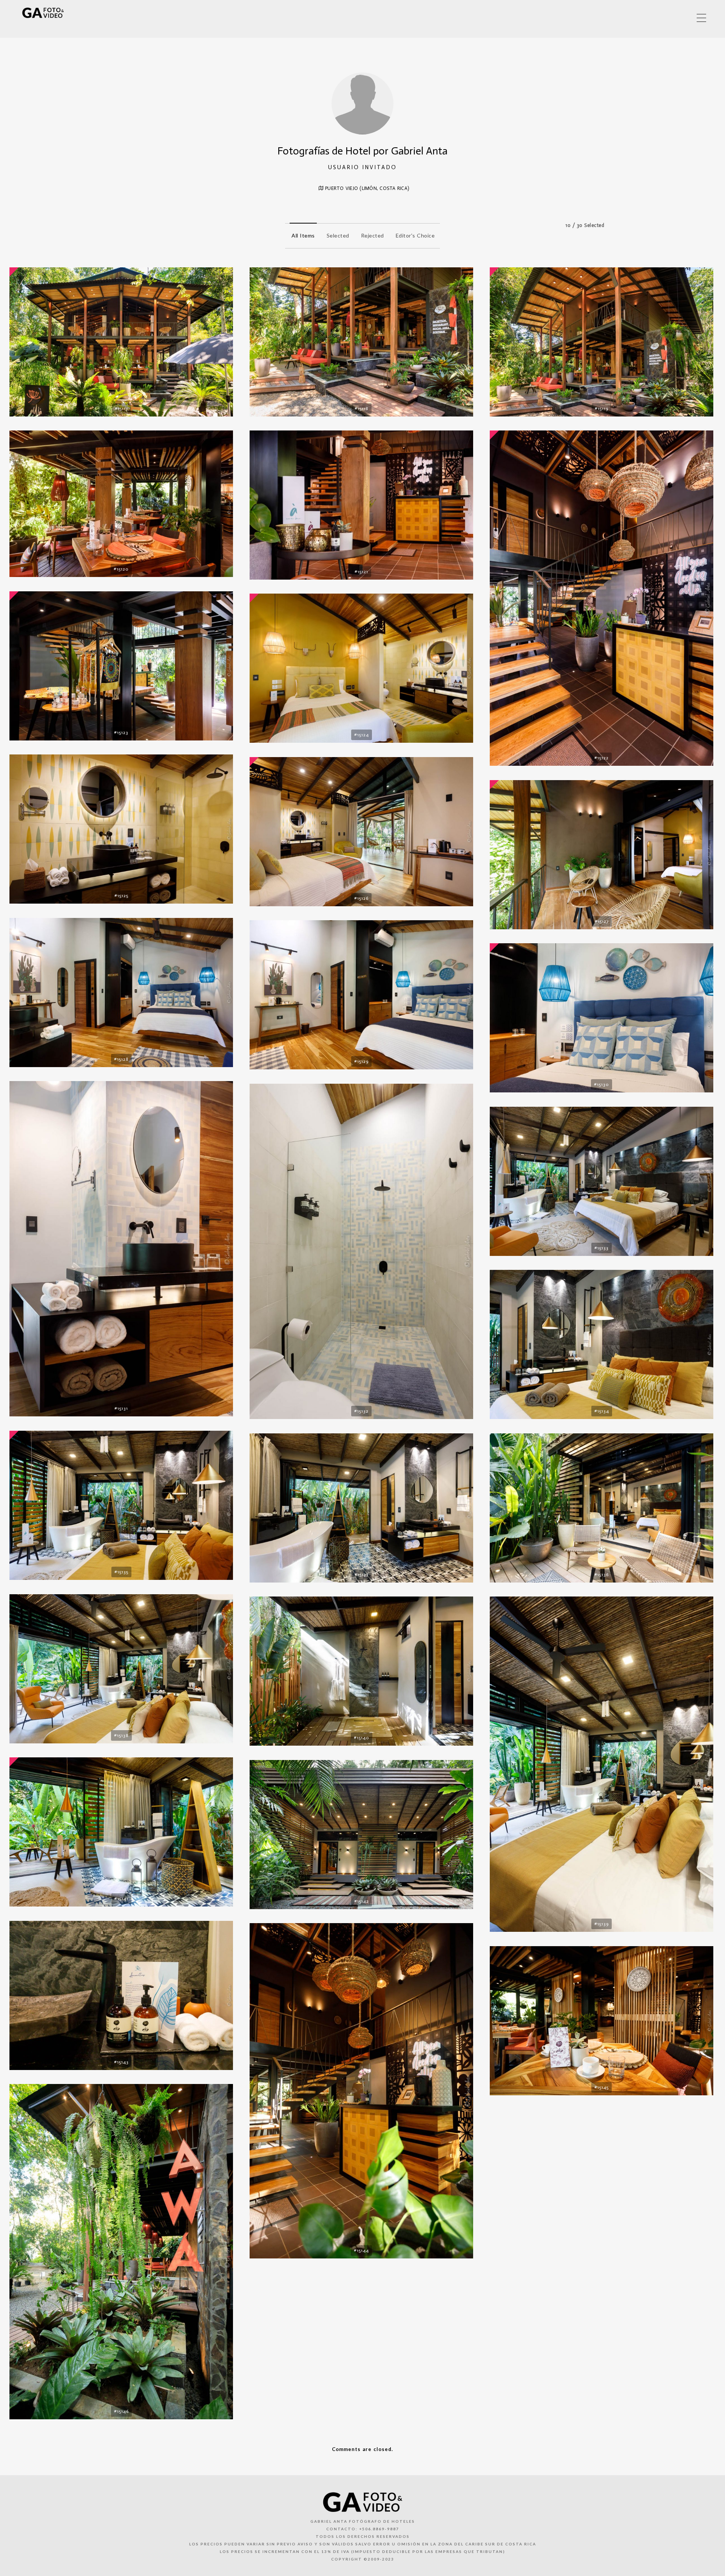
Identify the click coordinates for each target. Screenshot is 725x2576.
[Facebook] (649, 18)
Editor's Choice (415, 235)
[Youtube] (665, 18)
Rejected (373, 235)
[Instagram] (681, 18)
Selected (338, 235)
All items (303, 235)
